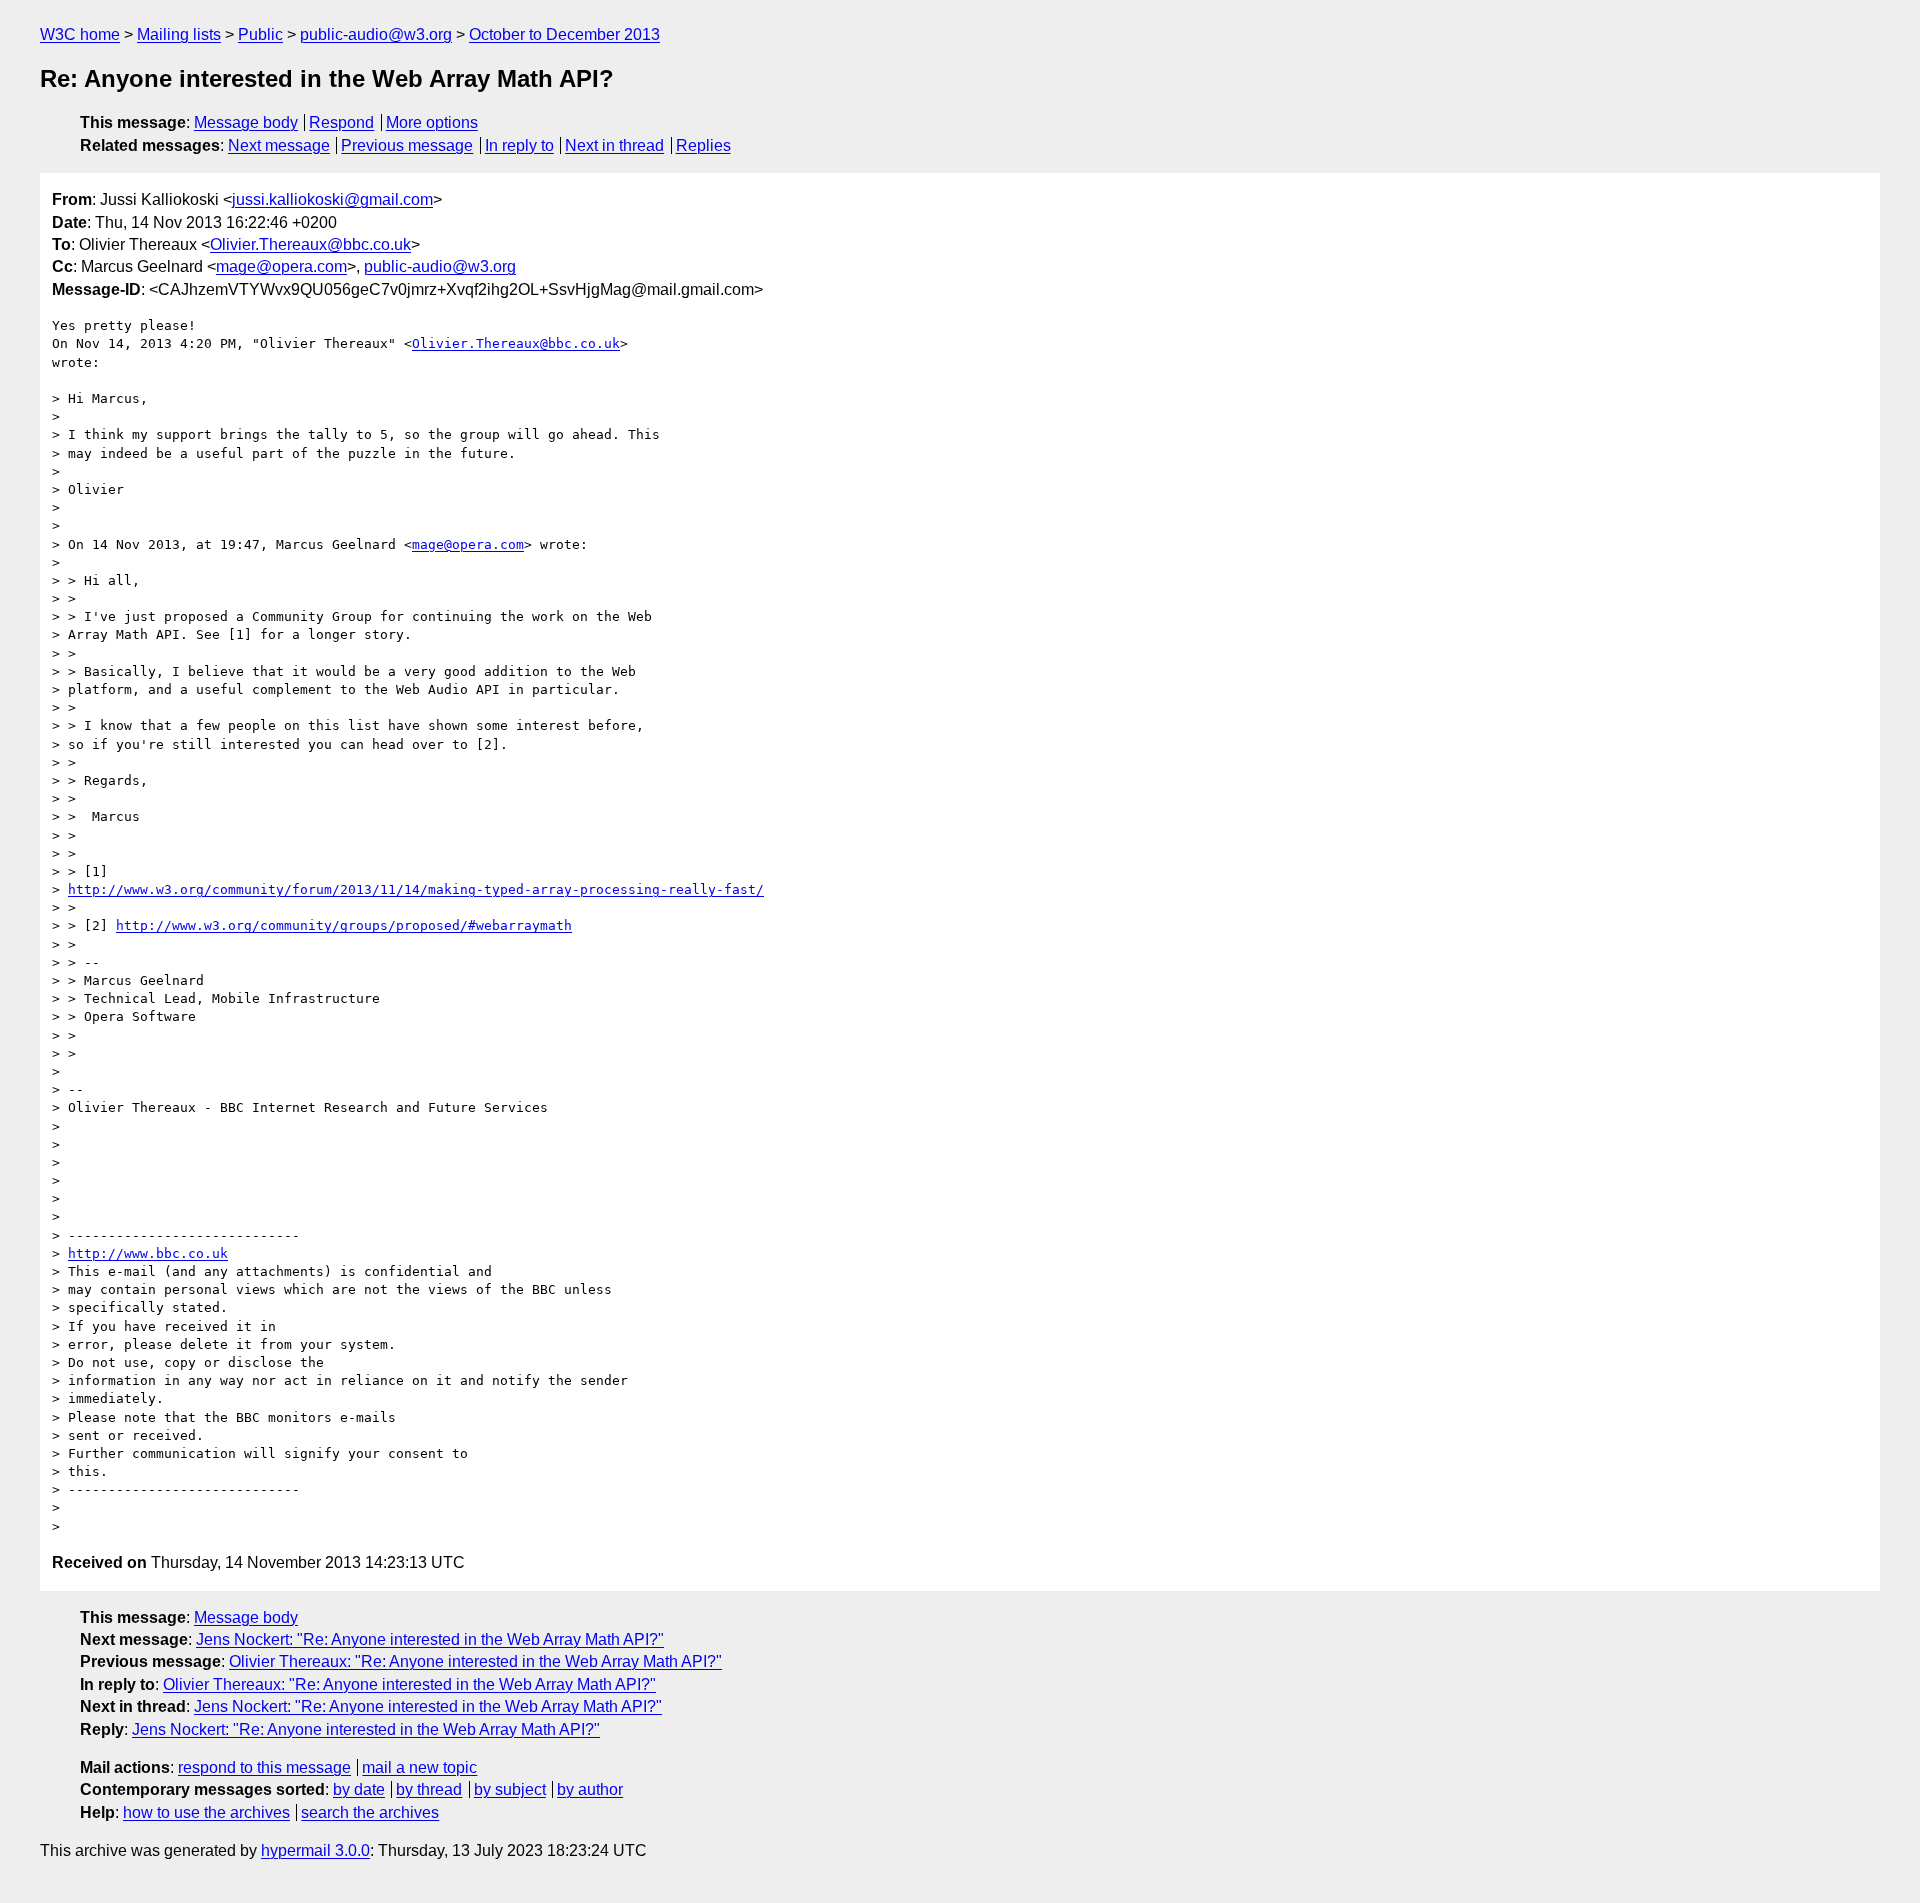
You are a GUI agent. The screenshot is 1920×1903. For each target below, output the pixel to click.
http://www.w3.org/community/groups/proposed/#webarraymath (344, 925)
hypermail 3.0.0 (315, 1850)
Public (260, 34)
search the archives (370, 1812)
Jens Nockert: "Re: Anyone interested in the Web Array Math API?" (430, 1639)
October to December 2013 (564, 34)
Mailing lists (179, 34)
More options (432, 122)
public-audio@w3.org (376, 34)
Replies (703, 145)
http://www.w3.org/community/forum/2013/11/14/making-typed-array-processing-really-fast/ (416, 889)
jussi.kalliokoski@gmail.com (332, 199)
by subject (510, 1789)
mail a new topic (419, 1767)
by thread (429, 1789)
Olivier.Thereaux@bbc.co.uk (310, 244)
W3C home (80, 34)
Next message (279, 145)
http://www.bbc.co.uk (148, 1253)
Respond (341, 122)
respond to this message (264, 1767)
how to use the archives (206, 1812)
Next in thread (614, 145)
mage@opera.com (281, 266)
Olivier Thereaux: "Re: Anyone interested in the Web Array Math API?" (475, 1661)
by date (359, 1789)
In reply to (519, 145)
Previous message (407, 145)
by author (590, 1789)
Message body (246, 122)
